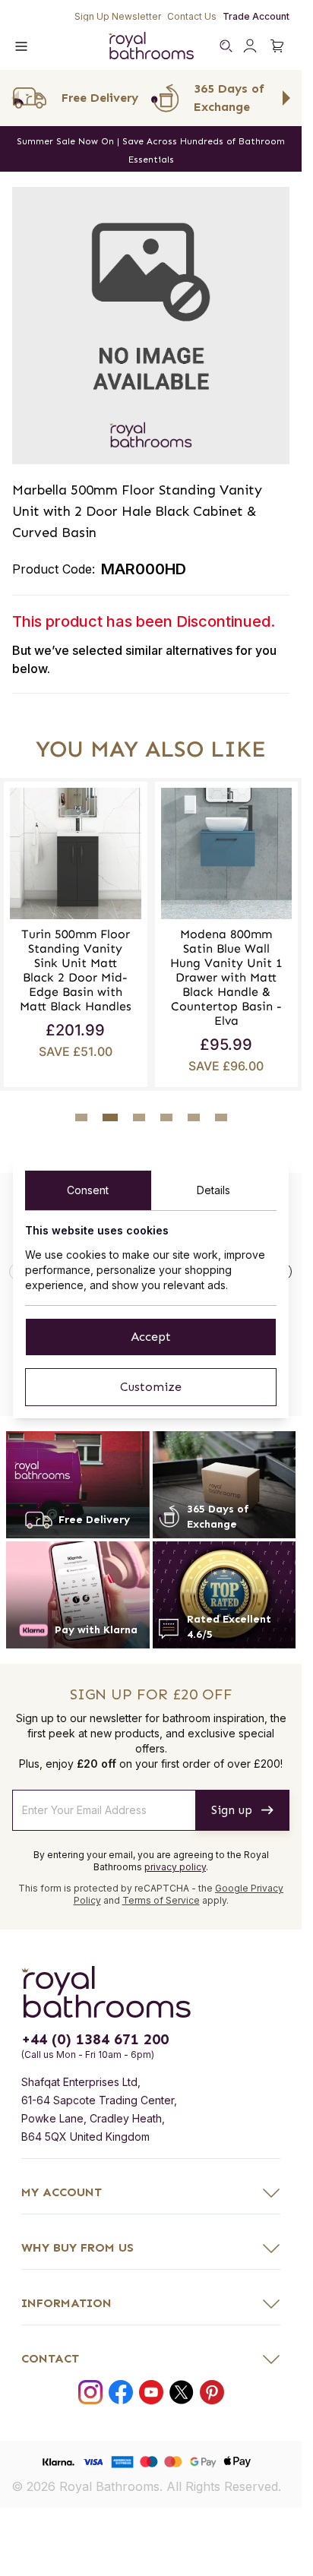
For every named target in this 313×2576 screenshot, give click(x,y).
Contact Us (192, 16)
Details (213, 1190)
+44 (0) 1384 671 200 (95, 2034)
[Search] (226, 46)
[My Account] (250, 46)
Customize (151, 1387)
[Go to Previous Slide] (15, 98)
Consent (88, 1190)
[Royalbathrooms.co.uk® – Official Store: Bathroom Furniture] (151, 46)
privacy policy (175, 1862)
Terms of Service (161, 1895)
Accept (151, 1337)
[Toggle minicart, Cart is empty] (277, 46)
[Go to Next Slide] (286, 98)
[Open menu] (21, 46)
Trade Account (256, 16)
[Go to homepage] (151, 1987)
